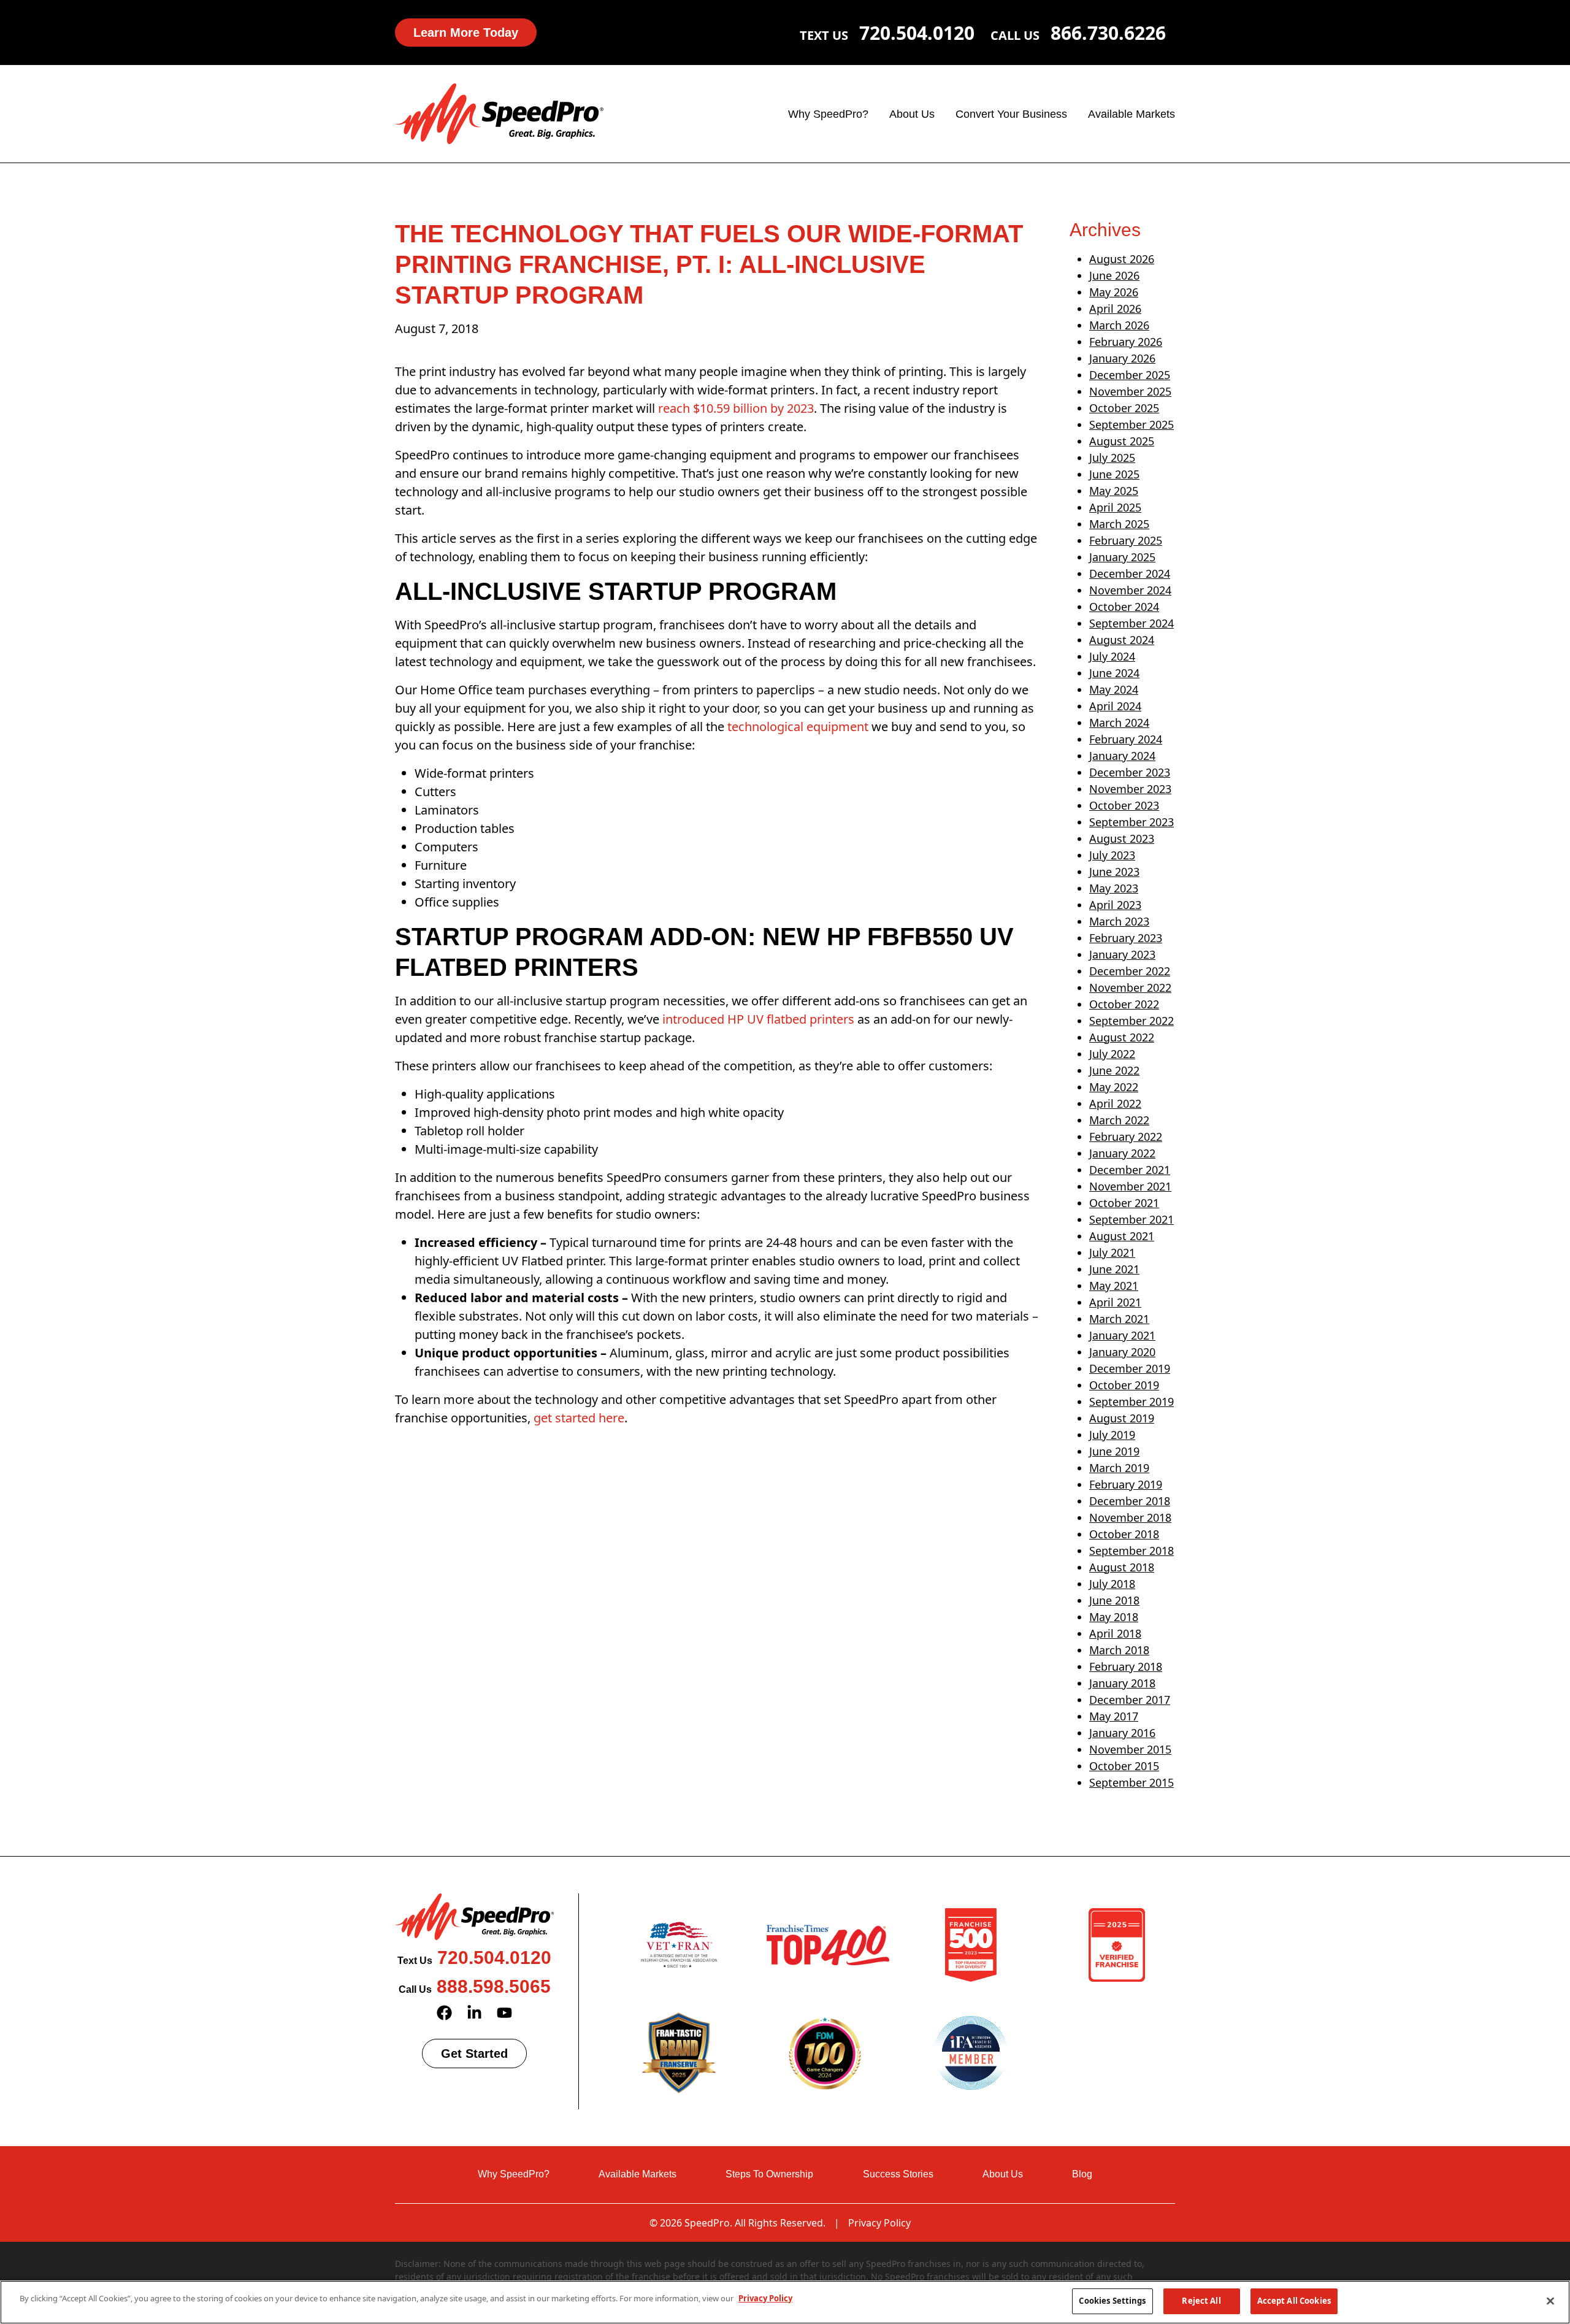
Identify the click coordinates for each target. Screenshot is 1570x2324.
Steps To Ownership (769, 2174)
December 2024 (1130, 573)
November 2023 (1130, 789)
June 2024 (1114, 673)
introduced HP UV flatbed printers (758, 1019)
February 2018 (1126, 1666)
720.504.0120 (917, 33)
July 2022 (1112, 1054)
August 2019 (1122, 1418)
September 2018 (1132, 1551)
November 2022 (1130, 988)
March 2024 (1119, 723)
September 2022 (1132, 1021)
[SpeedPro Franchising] (499, 113)
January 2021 (1122, 1335)
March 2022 (1119, 1120)
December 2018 (1130, 1501)
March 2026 (1119, 325)
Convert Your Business (1011, 114)
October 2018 (1124, 1534)
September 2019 (1132, 1402)
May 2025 (1114, 491)
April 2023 (1115, 905)
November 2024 (1130, 590)
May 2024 (1114, 689)
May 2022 (1114, 1087)
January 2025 (1122, 557)
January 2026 (1122, 358)
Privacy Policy (879, 2223)
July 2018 (1112, 1584)
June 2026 (1114, 275)
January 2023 (1122, 954)
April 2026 (1115, 309)
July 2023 (1112, 855)
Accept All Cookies (1294, 2301)
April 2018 (1115, 1633)
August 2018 (1122, 1567)
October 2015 (1124, 1766)
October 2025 (1124, 408)
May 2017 (1114, 1716)
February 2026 (1126, 342)
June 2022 (1114, 1070)
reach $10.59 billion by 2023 (736, 408)
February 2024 (1126, 739)
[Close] (1550, 2301)
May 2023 (1114, 888)
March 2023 (1119, 921)
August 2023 (1122, 838)
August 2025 (1122, 441)
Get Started (474, 2054)
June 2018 (1114, 1600)
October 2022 (1124, 1004)
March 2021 (1119, 1319)
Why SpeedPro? (828, 114)
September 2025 (1132, 424)
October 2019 (1124, 1385)
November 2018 (1130, 1517)
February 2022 (1126, 1137)
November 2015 (1130, 1749)
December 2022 (1130, 971)
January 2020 (1122, 1352)
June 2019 (1114, 1451)
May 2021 (1114, 1286)
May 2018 (1114, 1617)
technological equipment (796, 727)
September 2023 (1132, 822)
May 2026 (1114, 292)
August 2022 (1122, 1037)
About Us (912, 114)
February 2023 (1126, 938)
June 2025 (1114, 474)
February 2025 (1126, 540)
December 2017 (1130, 1700)
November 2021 (1130, 1186)
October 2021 (1124, 1203)
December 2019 (1130, 1368)
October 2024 (1124, 607)
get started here (579, 1418)
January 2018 (1122, 1683)
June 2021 (1114, 1269)
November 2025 (1130, 391)
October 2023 (1124, 805)
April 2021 (1115, 1302)
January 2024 (1122, 756)
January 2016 (1122, 1733)
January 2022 (1122, 1153)
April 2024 (1115, 706)
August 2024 (1122, 640)
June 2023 (1114, 872)
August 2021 (1122, 1236)
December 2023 (1130, 772)
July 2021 (1112, 1252)
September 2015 (1132, 1782)
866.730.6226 (1108, 33)
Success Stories (898, 2174)
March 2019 (1119, 1468)
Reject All (1201, 2301)
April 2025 (1115, 507)
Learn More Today (466, 33)
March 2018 (1119, 1650)
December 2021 (1130, 1170)
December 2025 (1130, 375)
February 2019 (1126, 1484)
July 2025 (1112, 458)
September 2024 (1132, 623)
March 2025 (1119, 524)
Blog (1082, 2174)
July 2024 (1112, 656)
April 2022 (1115, 1103)
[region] (785, 2302)
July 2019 (1112, 1435)
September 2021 (1132, 1219)
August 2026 (1122, 259)
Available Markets (1132, 114)
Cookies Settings (1112, 2301)
